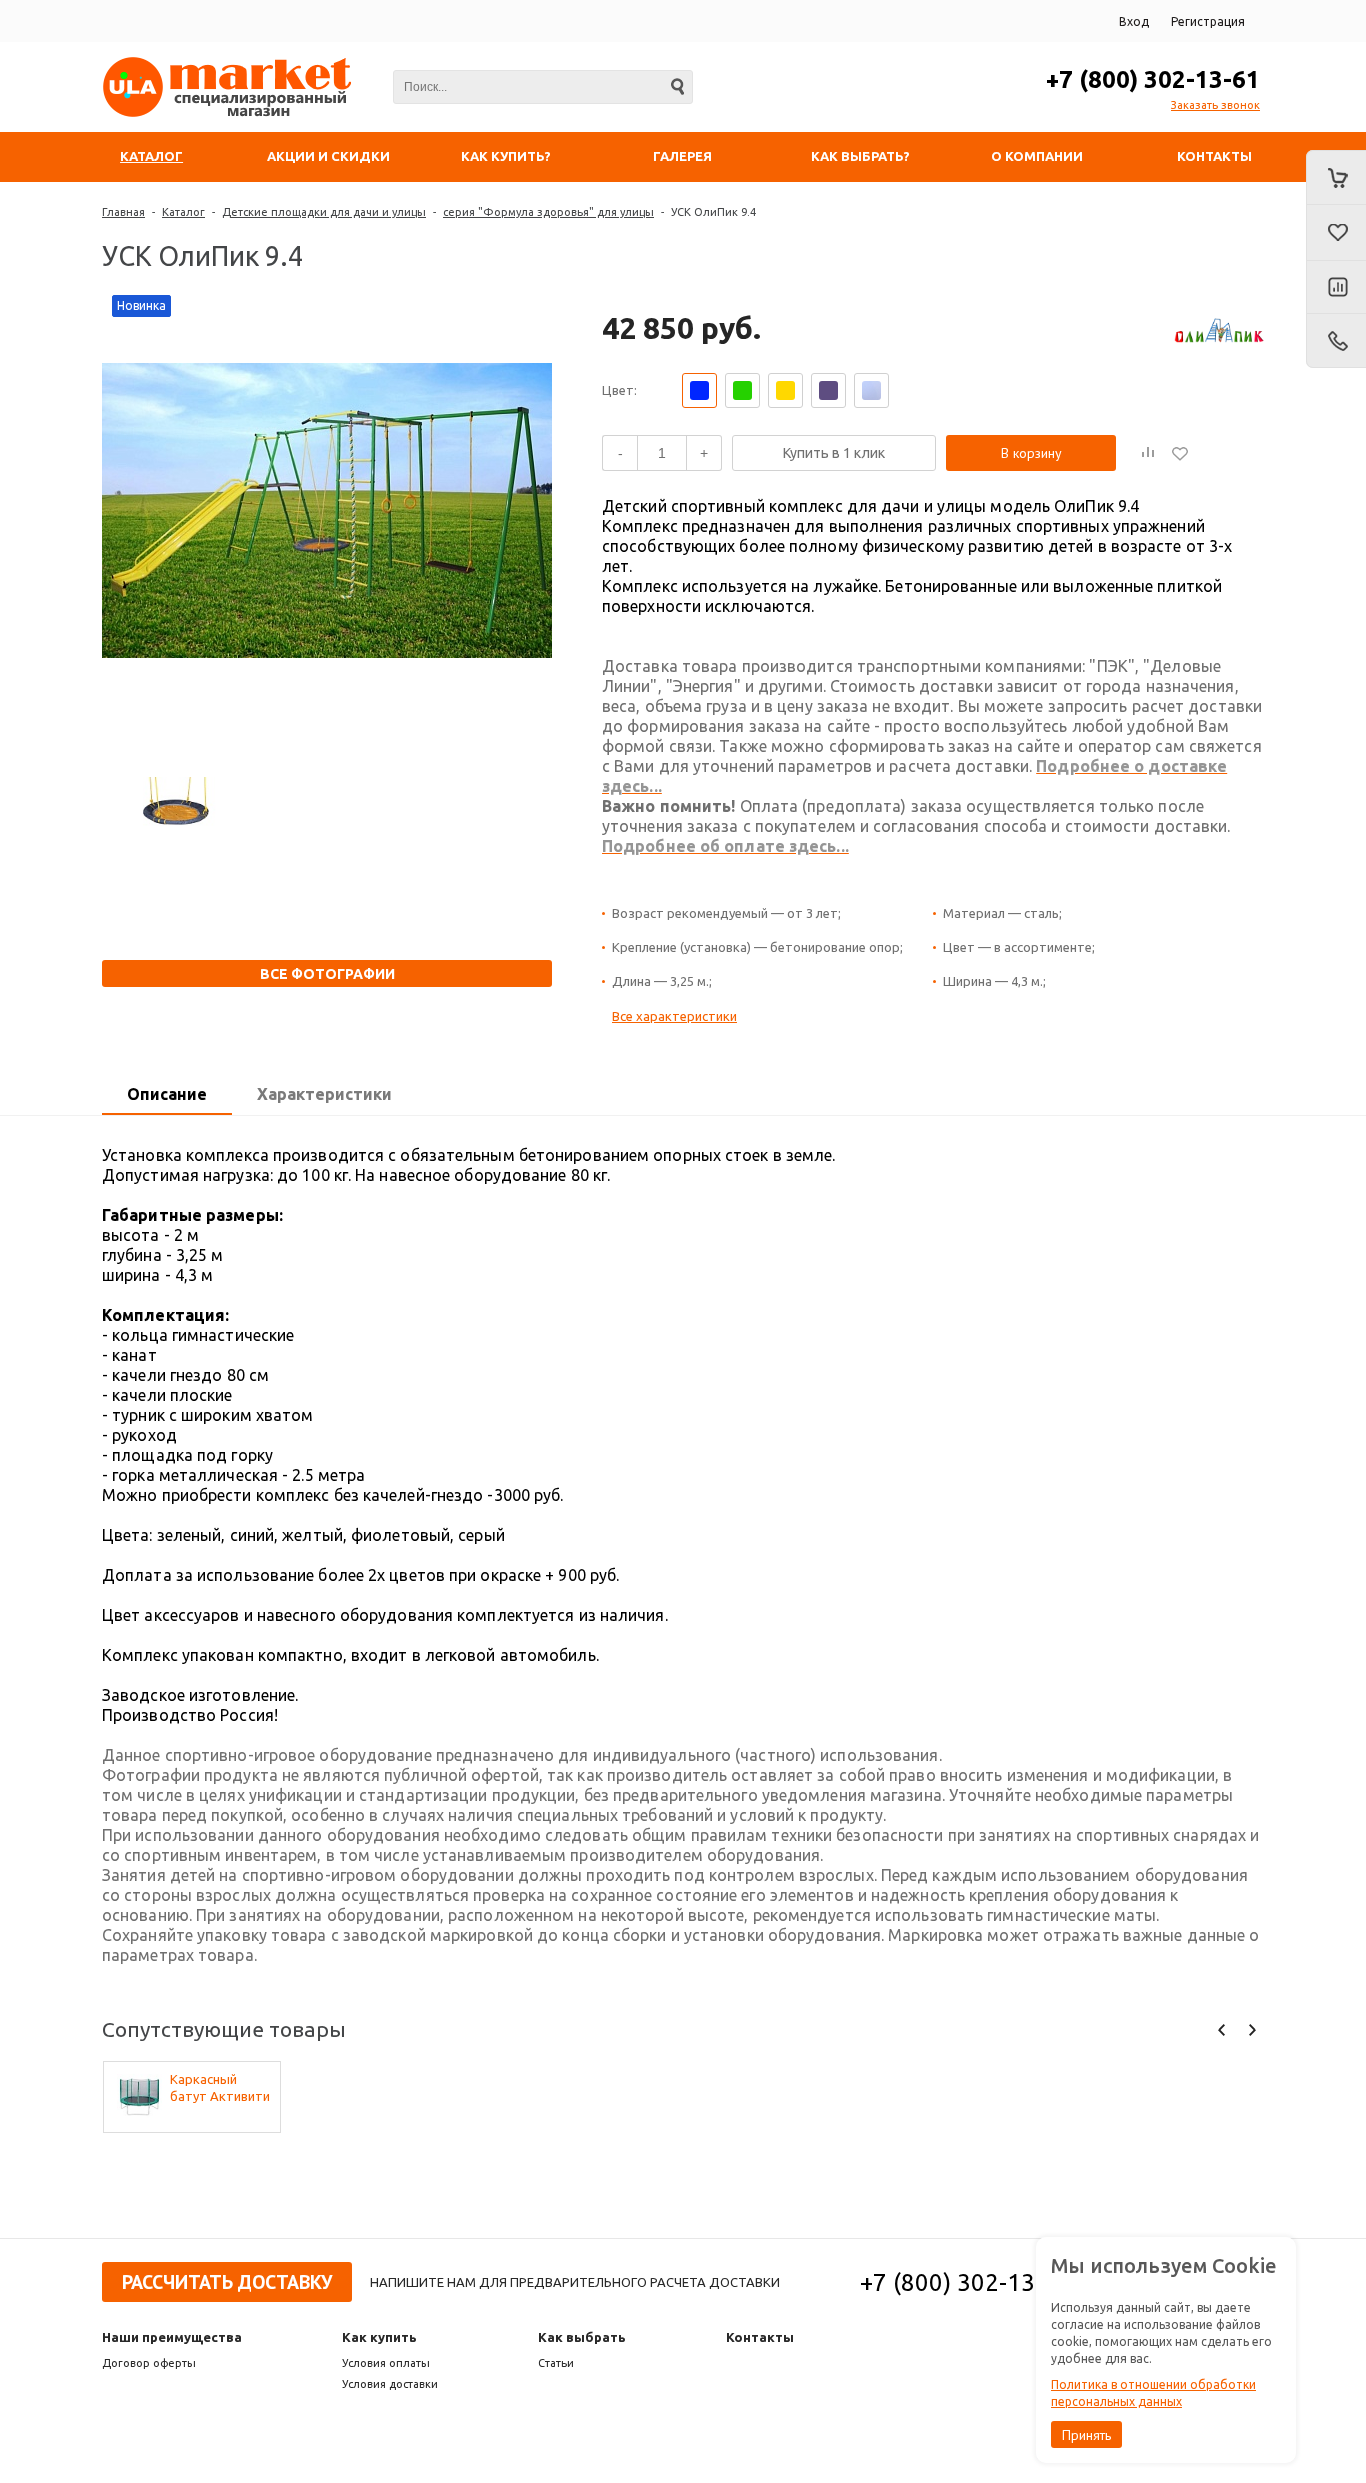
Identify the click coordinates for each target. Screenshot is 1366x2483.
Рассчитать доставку (227, 2282)
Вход (1134, 21)
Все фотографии (327, 974)
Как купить (379, 2337)
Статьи (556, 2363)
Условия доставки (390, 2384)
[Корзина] (1336, 177)
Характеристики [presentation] (324, 1094)
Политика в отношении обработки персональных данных (1153, 2393)
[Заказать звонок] (1336, 341)
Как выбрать (582, 2337)
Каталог (183, 212)
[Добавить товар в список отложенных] (1180, 453)
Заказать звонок (1215, 105)
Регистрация (1208, 21)
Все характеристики (674, 1016)
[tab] (167, 1095)
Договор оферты (149, 2363)
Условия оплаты (386, 2363)
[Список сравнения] (1336, 288)
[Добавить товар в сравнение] (1148, 453)
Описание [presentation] (167, 1094)
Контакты (760, 2337)
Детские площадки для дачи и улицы (324, 212)
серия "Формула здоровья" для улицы (548, 212)
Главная (123, 212)
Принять (1086, 2435)
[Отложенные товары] (1336, 233)
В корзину (1031, 453)
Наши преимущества (172, 2337)
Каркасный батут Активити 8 (220, 2088)
